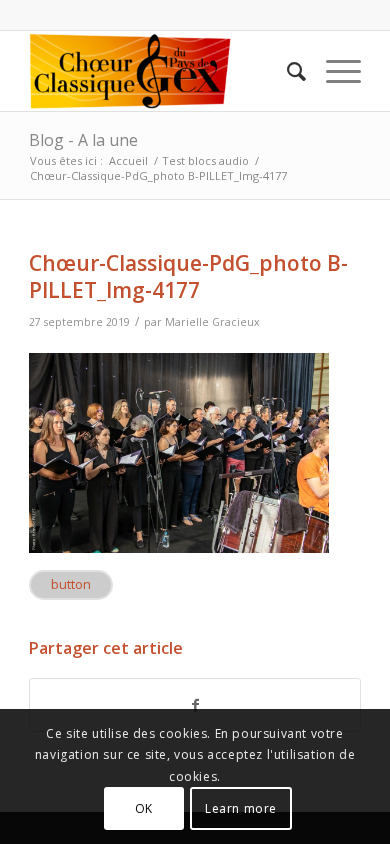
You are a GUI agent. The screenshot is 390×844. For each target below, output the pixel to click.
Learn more (241, 808)
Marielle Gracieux (212, 322)
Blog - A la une (83, 140)
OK (144, 808)
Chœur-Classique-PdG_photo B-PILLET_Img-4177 (188, 276)
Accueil (128, 160)
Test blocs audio (205, 160)
